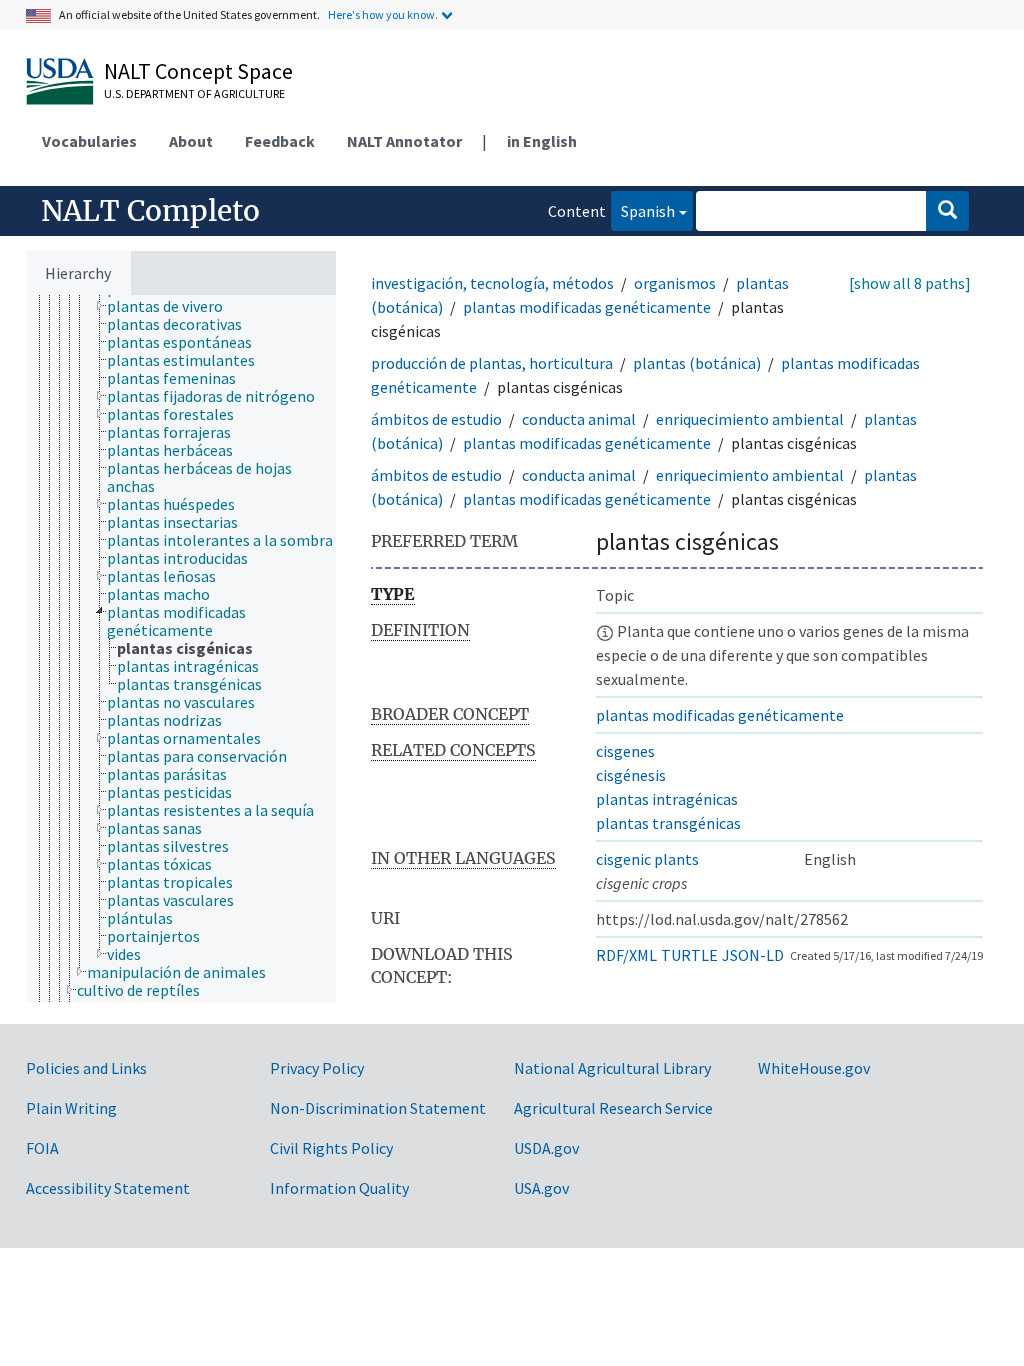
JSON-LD (753, 955)
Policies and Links (86, 1068)
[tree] (181, 648)
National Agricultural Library (612, 1068)
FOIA (42, 1148)
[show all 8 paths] (910, 283)
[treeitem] (173, 306)
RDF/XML (626, 955)
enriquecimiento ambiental (750, 419)
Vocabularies (89, 141)
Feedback (280, 141)
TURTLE (689, 955)
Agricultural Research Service (613, 1108)
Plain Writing (71, 1108)
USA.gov (541, 1188)
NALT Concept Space (198, 71)
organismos (675, 283)
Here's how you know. (383, 14)
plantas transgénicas (668, 823)
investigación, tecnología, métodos (492, 283)
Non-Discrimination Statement (378, 1108)
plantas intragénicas (667, 799)
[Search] (947, 211)
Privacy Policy (317, 1068)
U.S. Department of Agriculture (194, 93)
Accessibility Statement (108, 1188)
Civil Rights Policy (331, 1148)
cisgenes (625, 751)
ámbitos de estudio (436, 419)
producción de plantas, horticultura (492, 363)
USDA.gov (546, 1148)
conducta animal (579, 419)
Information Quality (339, 1188)
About (191, 141)
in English (542, 141)
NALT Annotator (404, 141)
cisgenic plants (647, 859)
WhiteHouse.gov (814, 1068)
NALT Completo (150, 211)
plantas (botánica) (697, 363)
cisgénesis (631, 775)
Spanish (643, 210)
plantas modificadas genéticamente (587, 307)
